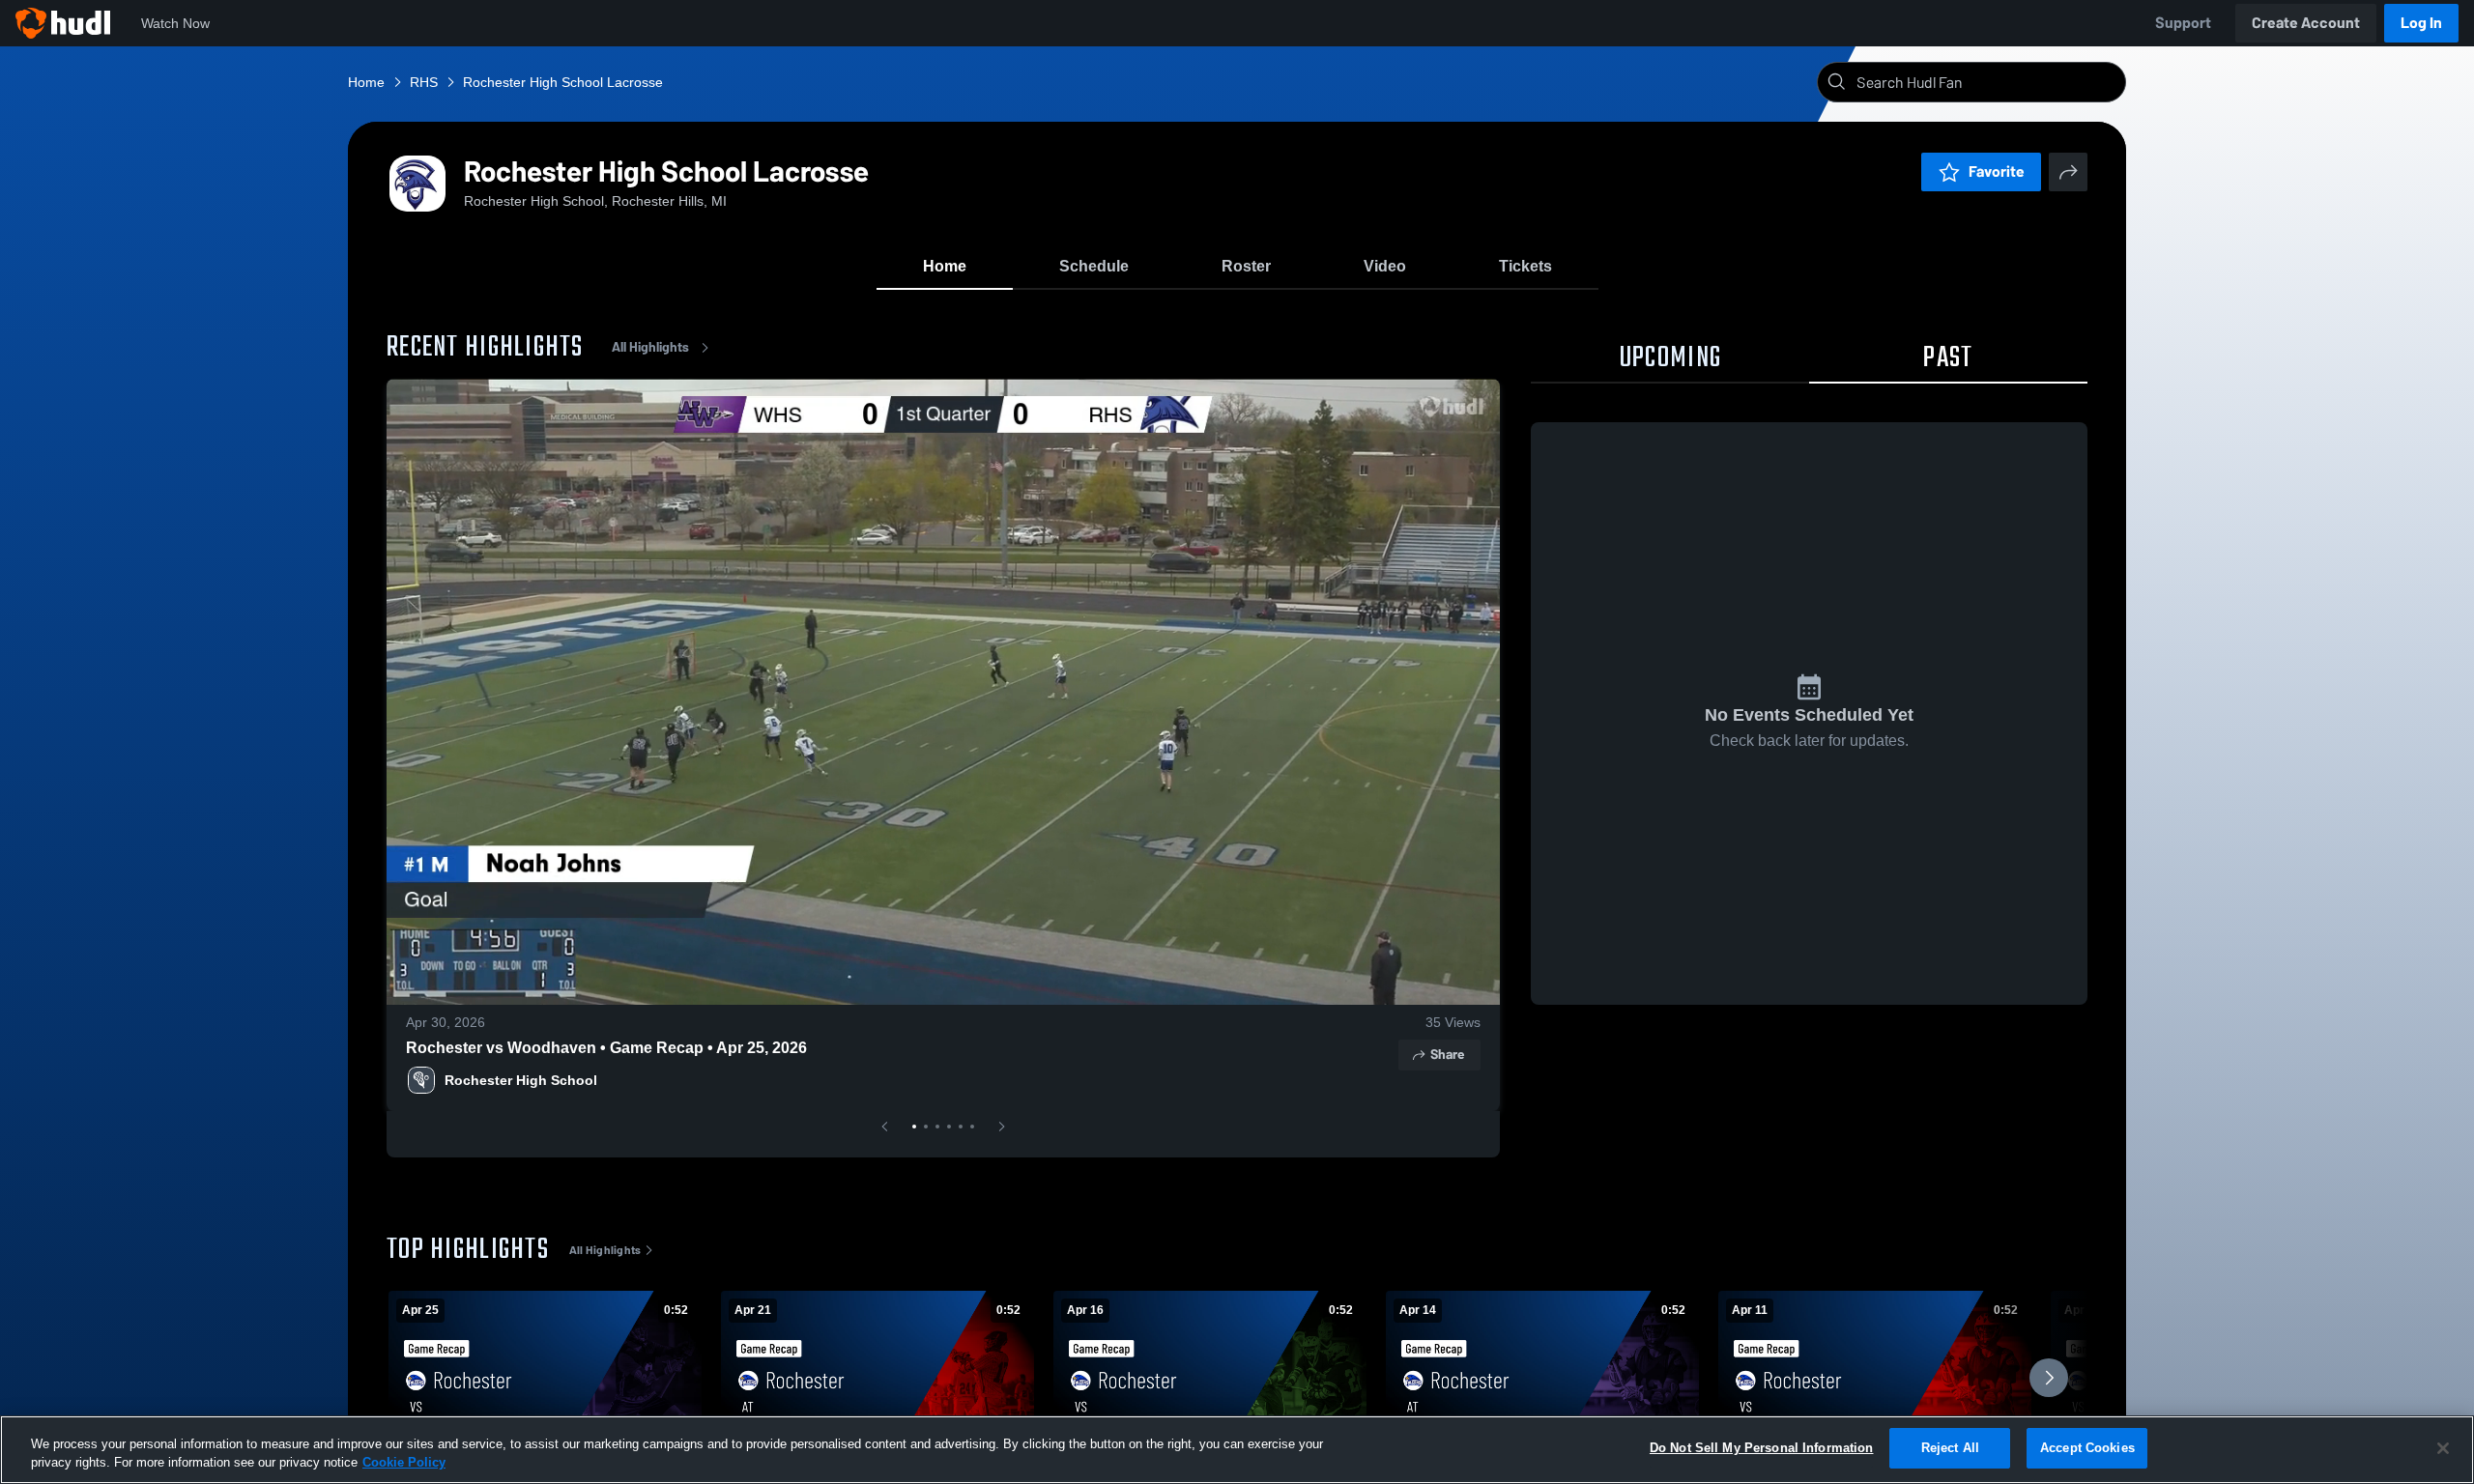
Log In (2421, 23)
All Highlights (650, 347)
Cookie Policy (404, 1463)
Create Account (2306, 23)
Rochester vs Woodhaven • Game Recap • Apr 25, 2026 (606, 1048)
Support (2183, 23)
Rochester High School (521, 1080)
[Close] (2443, 1448)
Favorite (1997, 171)
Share (1447, 1055)
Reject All (1950, 1448)
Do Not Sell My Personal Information (1762, 1448)
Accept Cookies (2087, 1448)
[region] (1237, 1450)
